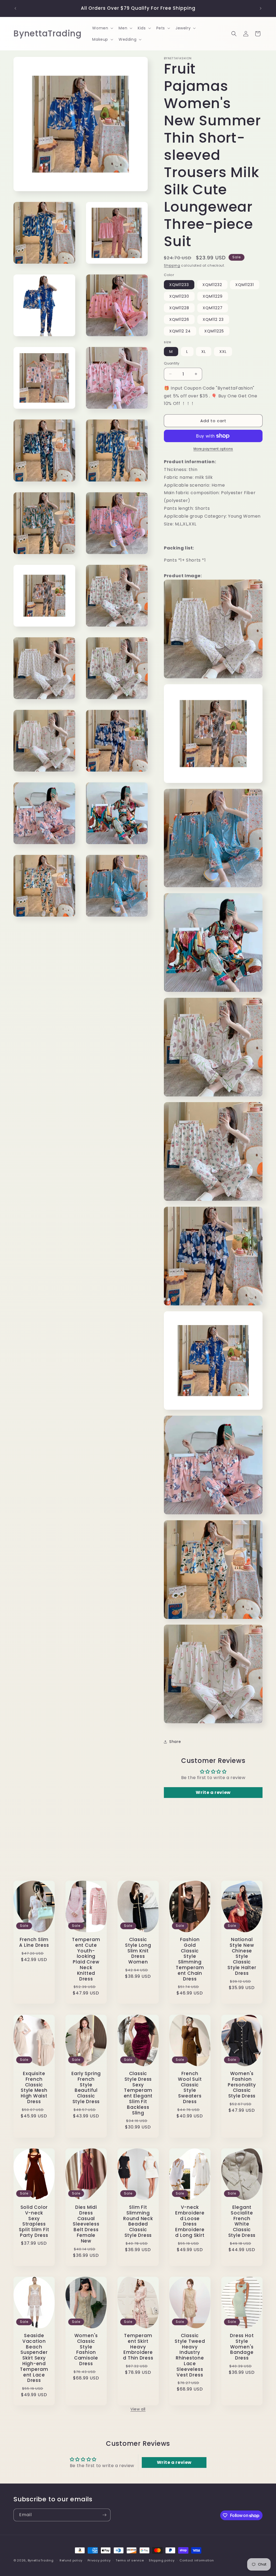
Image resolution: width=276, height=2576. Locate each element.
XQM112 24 (180, 331)
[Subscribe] (104, 2515)
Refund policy (71, 2560)
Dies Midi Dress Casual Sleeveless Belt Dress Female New (86, 2224)
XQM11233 (179, 285)
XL (204, 352)
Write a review (213, 1792)
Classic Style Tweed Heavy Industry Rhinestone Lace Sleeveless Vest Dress (190, 2355)
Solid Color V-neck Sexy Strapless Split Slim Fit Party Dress (34, 2221)
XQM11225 (214, 331)
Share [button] (175, 1742)
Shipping (172, 265)
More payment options (213, 449)
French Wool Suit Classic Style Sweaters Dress (190, 2088)
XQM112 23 (213, 319)
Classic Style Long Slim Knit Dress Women (138, 1951)
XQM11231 (245, 285)
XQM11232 (212, 285)
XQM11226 (179, 319)
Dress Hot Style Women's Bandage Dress (242, 2347)
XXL (223, 352)
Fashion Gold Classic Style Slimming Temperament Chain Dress (190, 1959)
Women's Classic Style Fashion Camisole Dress (86, 2350)
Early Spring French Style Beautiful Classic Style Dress (86, 2088)
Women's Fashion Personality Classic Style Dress (242, 2085)
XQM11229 (213, 296)
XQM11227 (213, 308)
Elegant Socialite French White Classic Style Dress (242, 2221)
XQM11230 (179, 296)
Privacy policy (99, 2560)
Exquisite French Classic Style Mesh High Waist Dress (34, 2088)
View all (138, 2409)
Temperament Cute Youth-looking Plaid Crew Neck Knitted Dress (86, 1959)
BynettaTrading (41, 2560)
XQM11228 (179, 308)
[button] (102, 28)
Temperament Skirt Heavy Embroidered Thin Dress (138, 2347)
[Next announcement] (261, 8)
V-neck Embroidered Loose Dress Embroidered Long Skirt (190, 2221)
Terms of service (130, 2560)
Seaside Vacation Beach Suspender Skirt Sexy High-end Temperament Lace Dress (34, 2358)
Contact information (197, 2560)
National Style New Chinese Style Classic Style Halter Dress (242, 1956)
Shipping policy (162, 2560)
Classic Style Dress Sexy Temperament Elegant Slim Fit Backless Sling (138, 2093)
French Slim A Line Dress (34, 1942)
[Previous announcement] (15, 8)
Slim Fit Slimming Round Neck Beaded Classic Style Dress (138, 2221)
